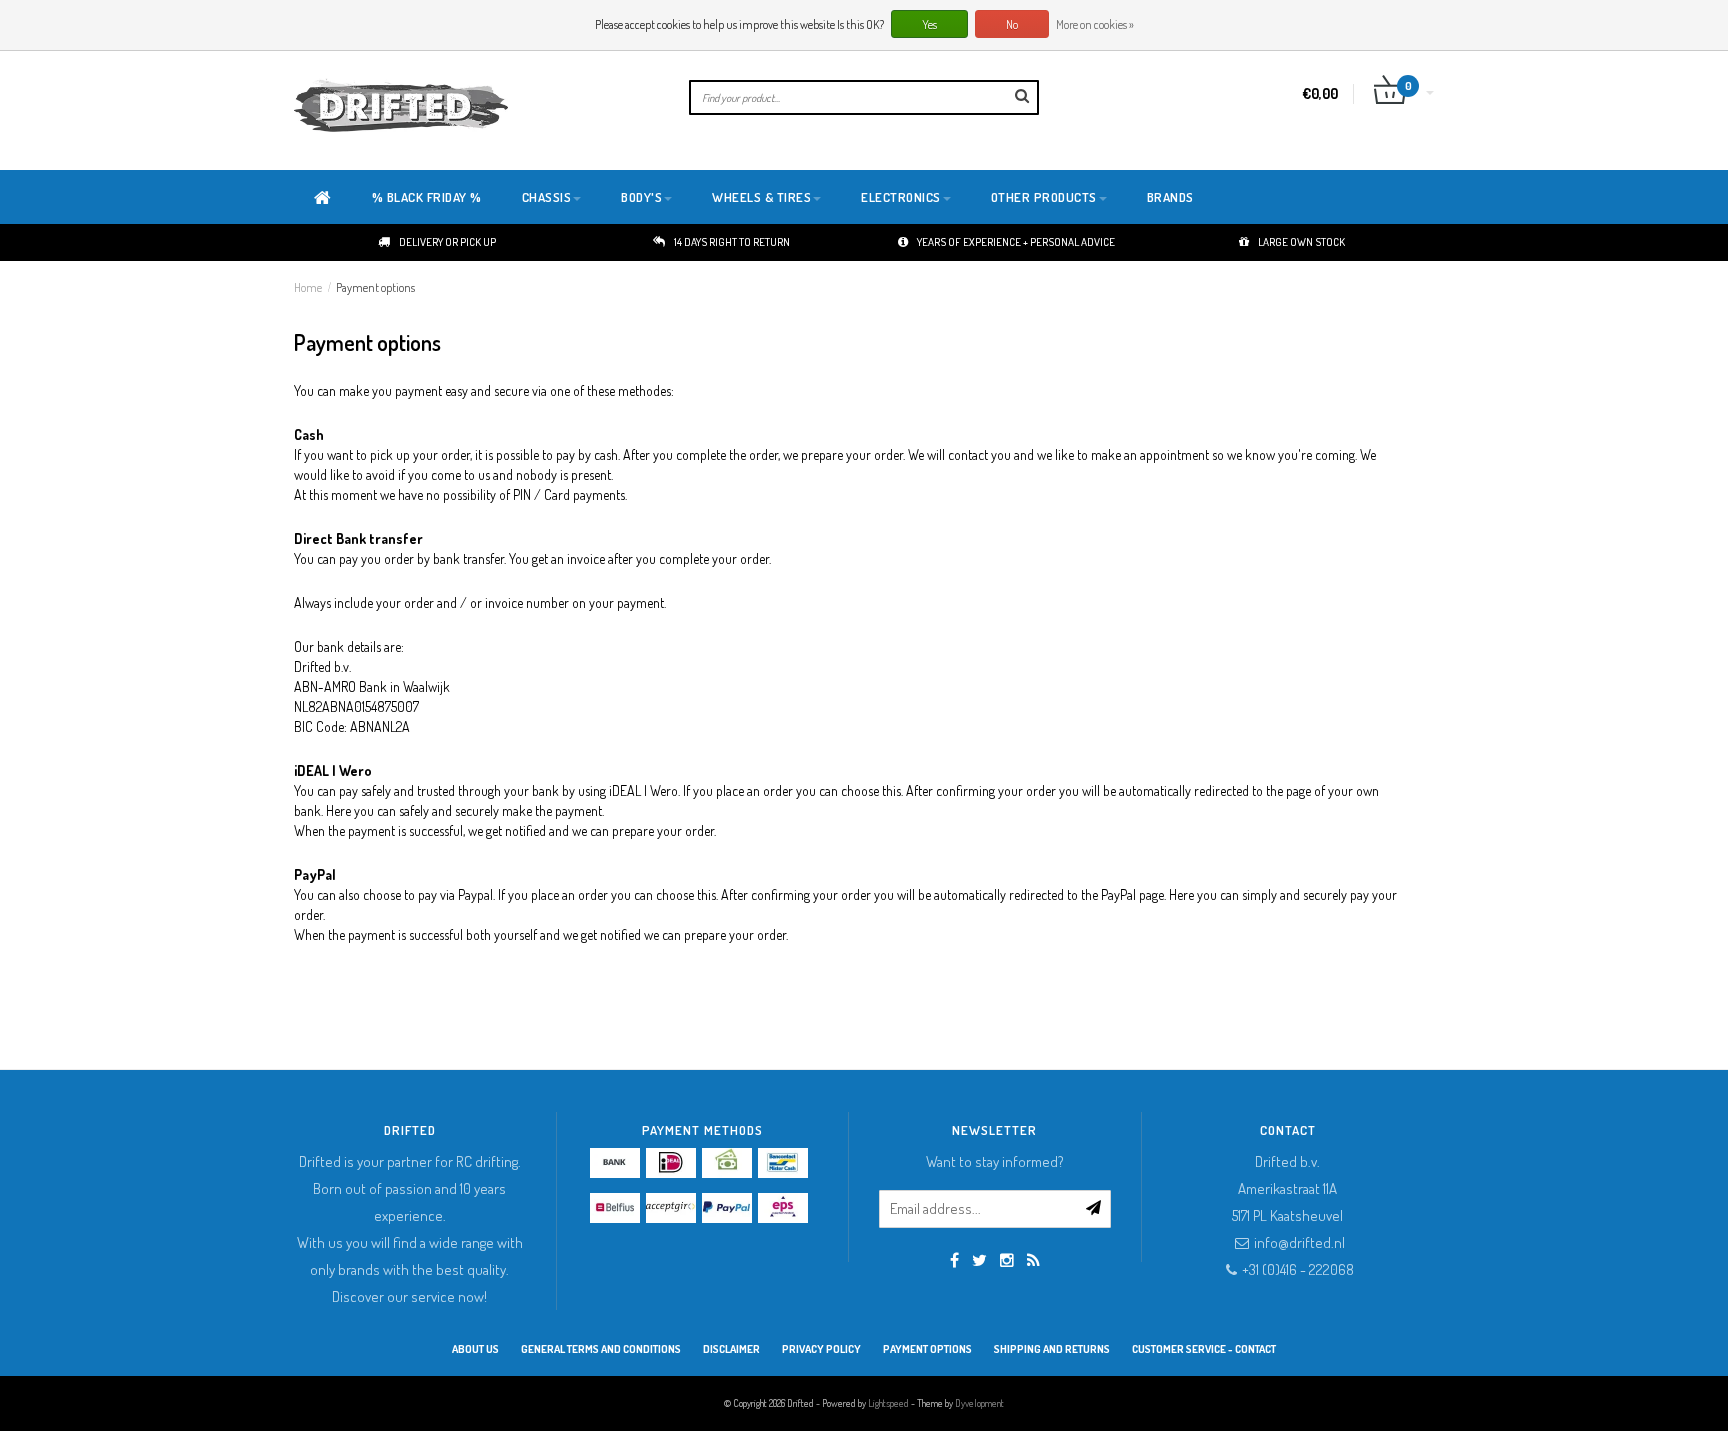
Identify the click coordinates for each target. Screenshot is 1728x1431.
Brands (1170, 197)
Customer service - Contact (1204, 1349)
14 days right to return (732, 242)
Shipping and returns (1052, 1349)
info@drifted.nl (1299, 1242)
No (1012, 24)
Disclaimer (731, 1349)
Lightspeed (888, 1403)
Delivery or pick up (447, 242)
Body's (641, 197)
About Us (475, 1349)
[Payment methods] (615, 1163)
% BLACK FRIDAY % (427, 197)
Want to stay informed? (995, 1161)
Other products (1044, 197)
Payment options (375, 287)
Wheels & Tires (761, 197)
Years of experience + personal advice (1016, 242)
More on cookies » (1095, 24)
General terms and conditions (601, 1349)
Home (308, 287)
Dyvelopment (979, 1403)
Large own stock (1301, 242)
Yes (929, 24)
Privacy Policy (821, 1349)
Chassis (547, 197)
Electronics (901, 197)
